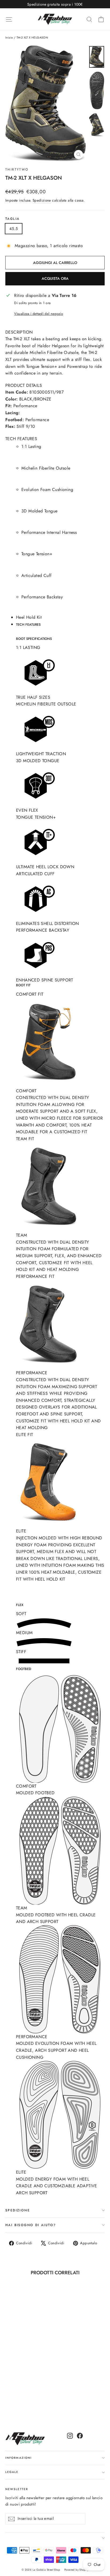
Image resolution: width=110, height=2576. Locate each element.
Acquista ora (55, 278)
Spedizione (42, 200)
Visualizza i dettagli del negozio (39, 314)
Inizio (9, 37)
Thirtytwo (17, 169)
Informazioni (19, 2458)
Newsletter (17, 2489)
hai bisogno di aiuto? (31, 2225)
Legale (12, 2472)
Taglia (12, 219)
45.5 (14, 229)
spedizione (18, 2210)
